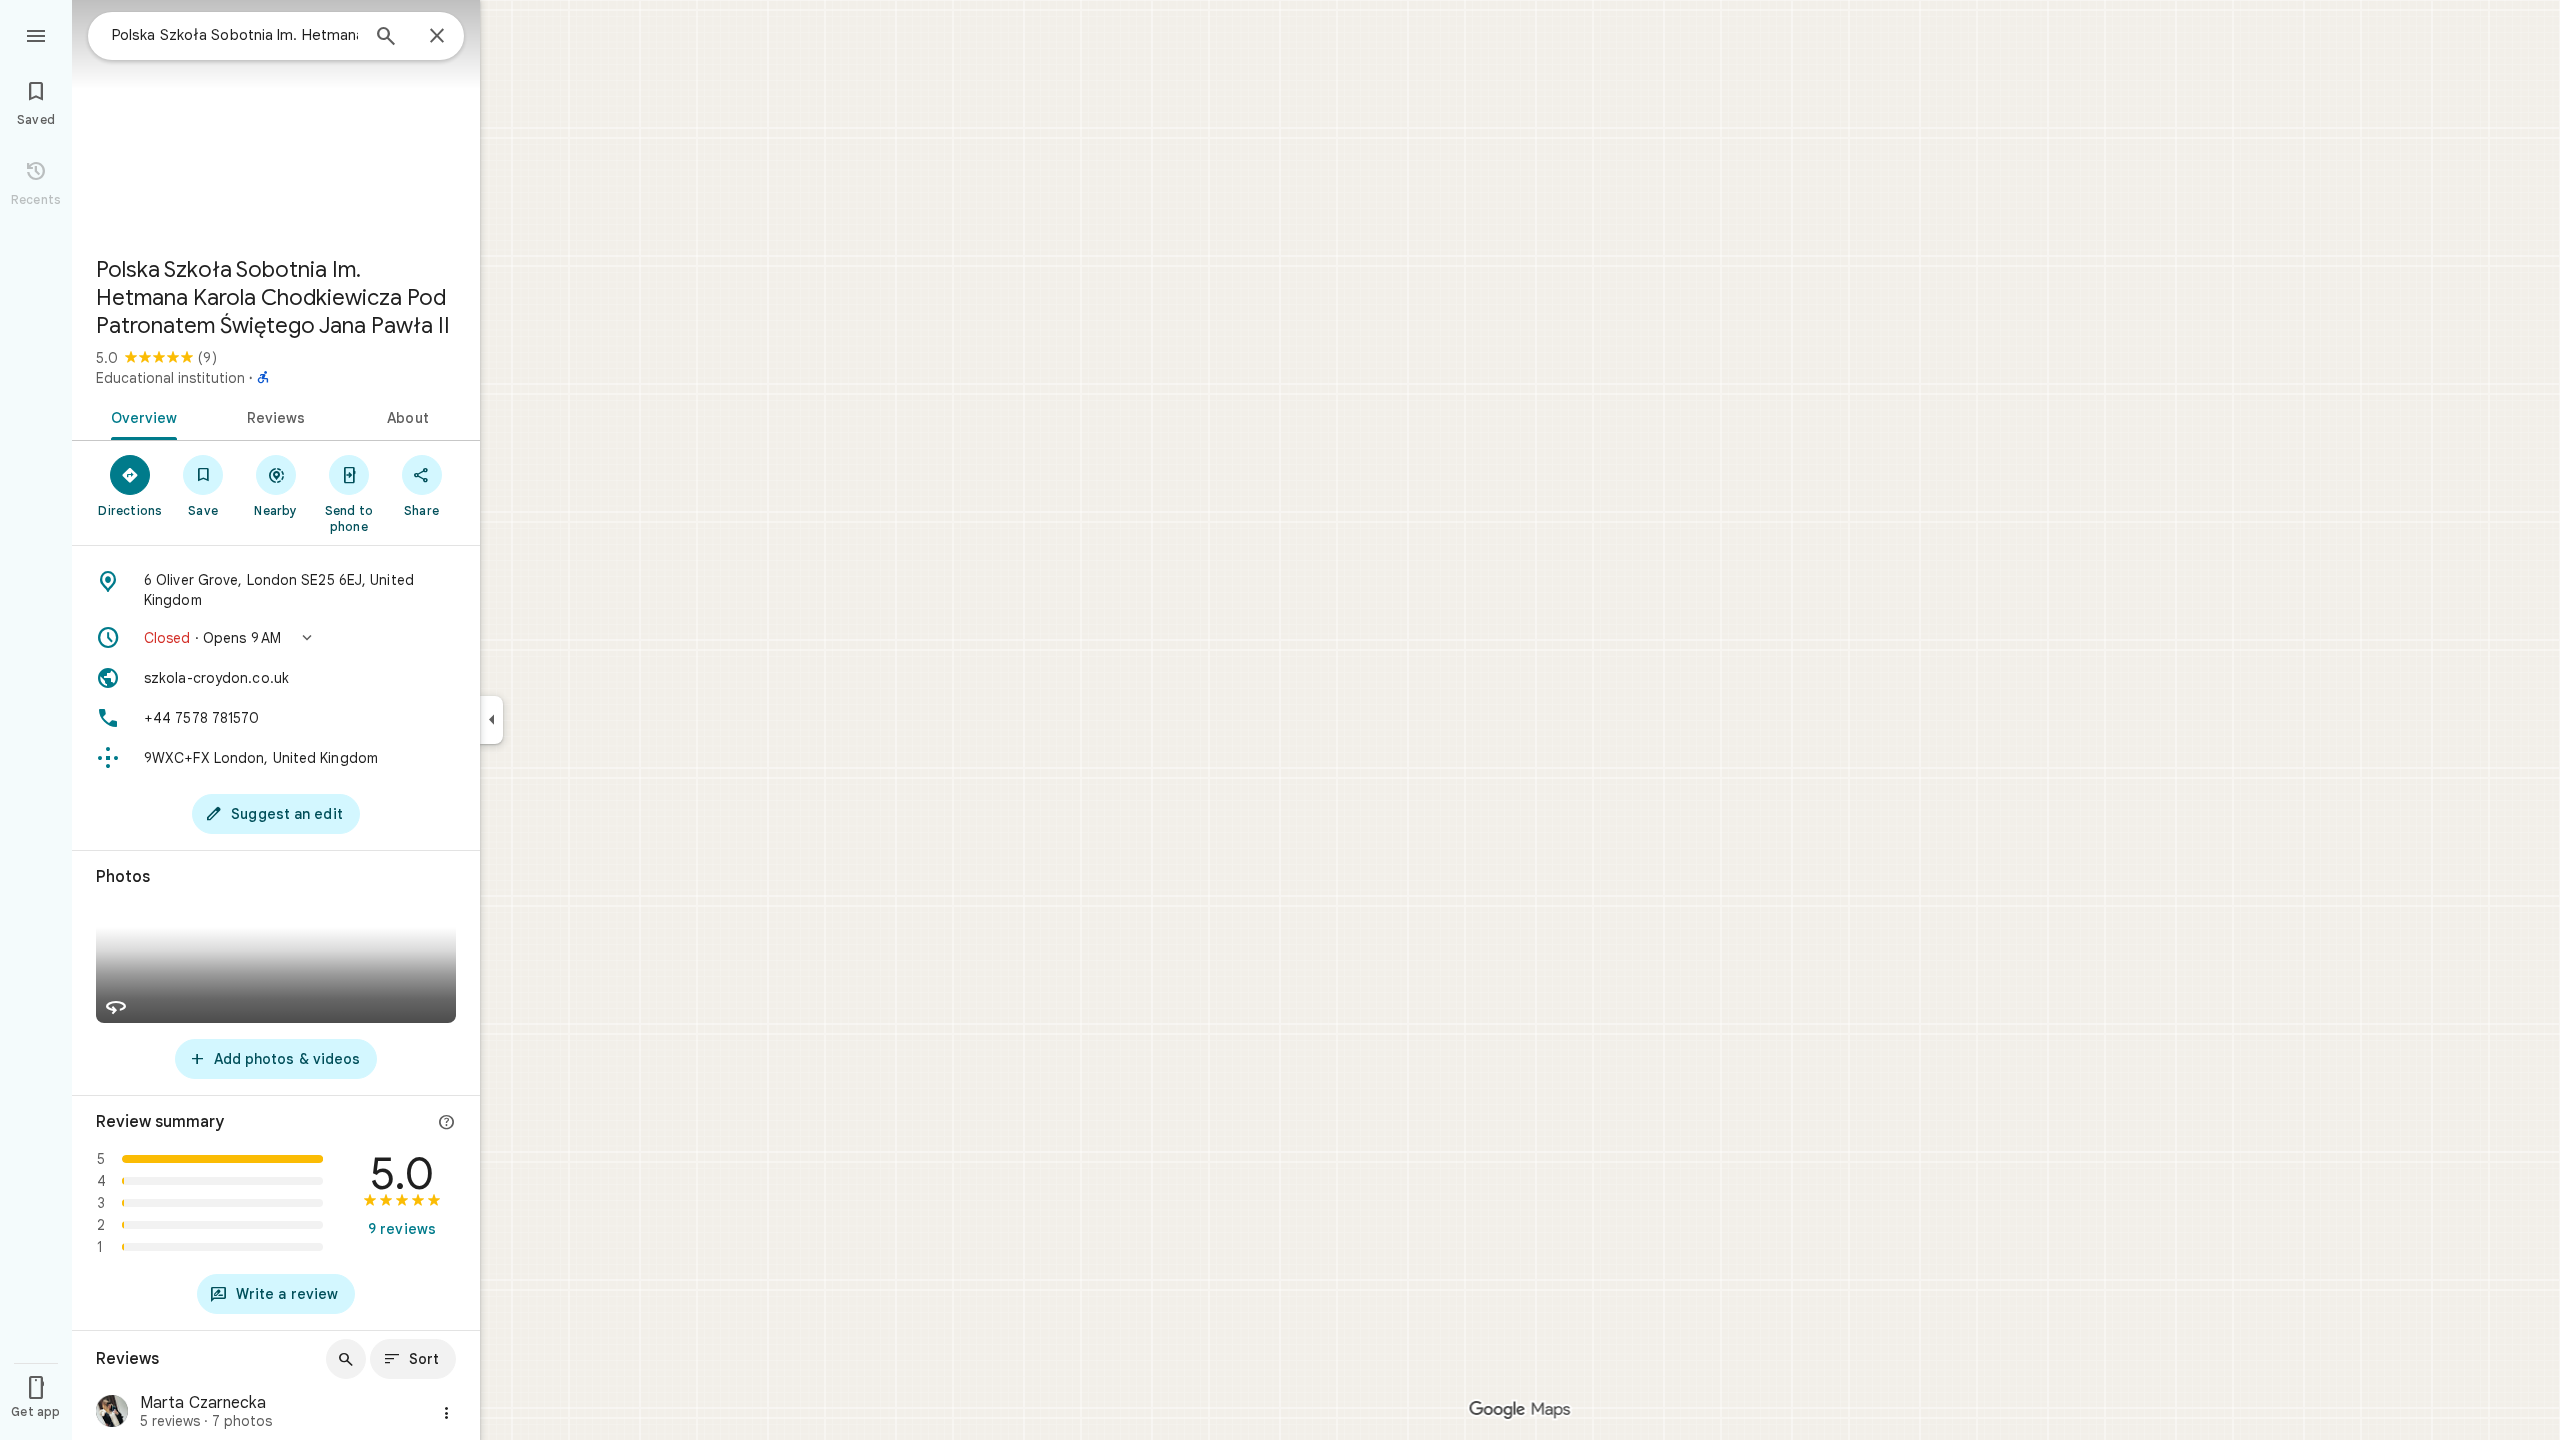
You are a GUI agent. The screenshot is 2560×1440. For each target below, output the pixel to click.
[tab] (140, 416)
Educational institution (170, 378)
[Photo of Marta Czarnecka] (112, 1413)
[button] (276, 638)
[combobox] (235, 35)
